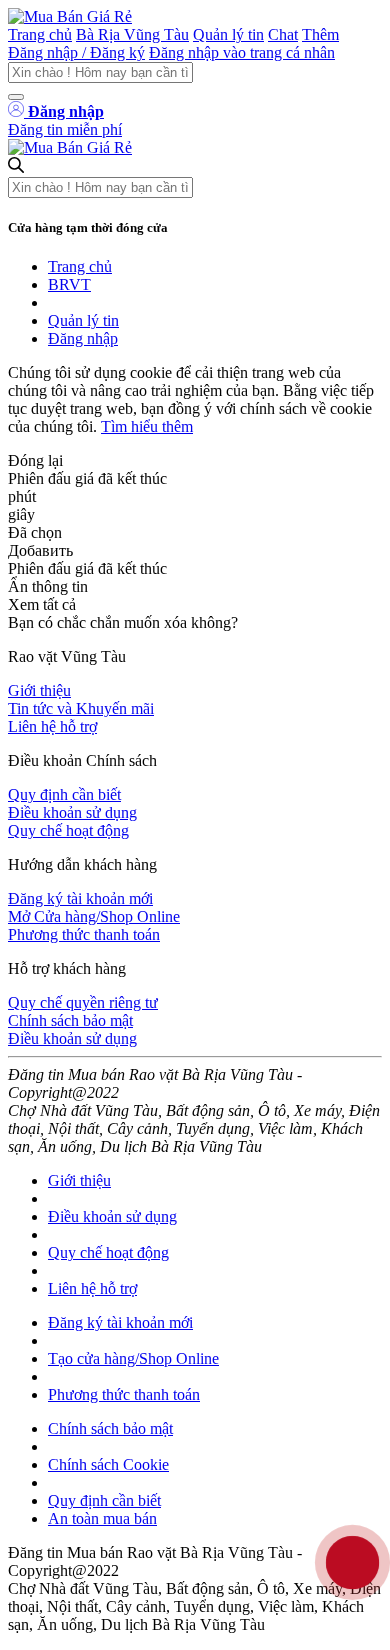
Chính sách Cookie (108, 1464)
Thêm (320, 34)
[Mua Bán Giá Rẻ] (70, 16)
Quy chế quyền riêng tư (83, 1002)
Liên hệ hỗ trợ (52, 726)
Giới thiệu (39, 690)
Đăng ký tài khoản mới (80, 898)
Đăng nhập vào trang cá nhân (242, 52)
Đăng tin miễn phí (65, 129)
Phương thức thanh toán (84, 934)
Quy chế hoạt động (68, 830)
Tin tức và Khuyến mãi (81, 708)
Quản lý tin (228, 34)
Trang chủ (40, 34)
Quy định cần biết (64, 794)
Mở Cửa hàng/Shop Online (94, 916)
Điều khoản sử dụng (72, 812)
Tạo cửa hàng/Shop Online (133, 1358)
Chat (283, 34)
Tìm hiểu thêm (147, 426)
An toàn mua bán (102, 1518)
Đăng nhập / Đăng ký (76, 52)
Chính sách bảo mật (70, 1020)
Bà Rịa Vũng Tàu (132, 34)
